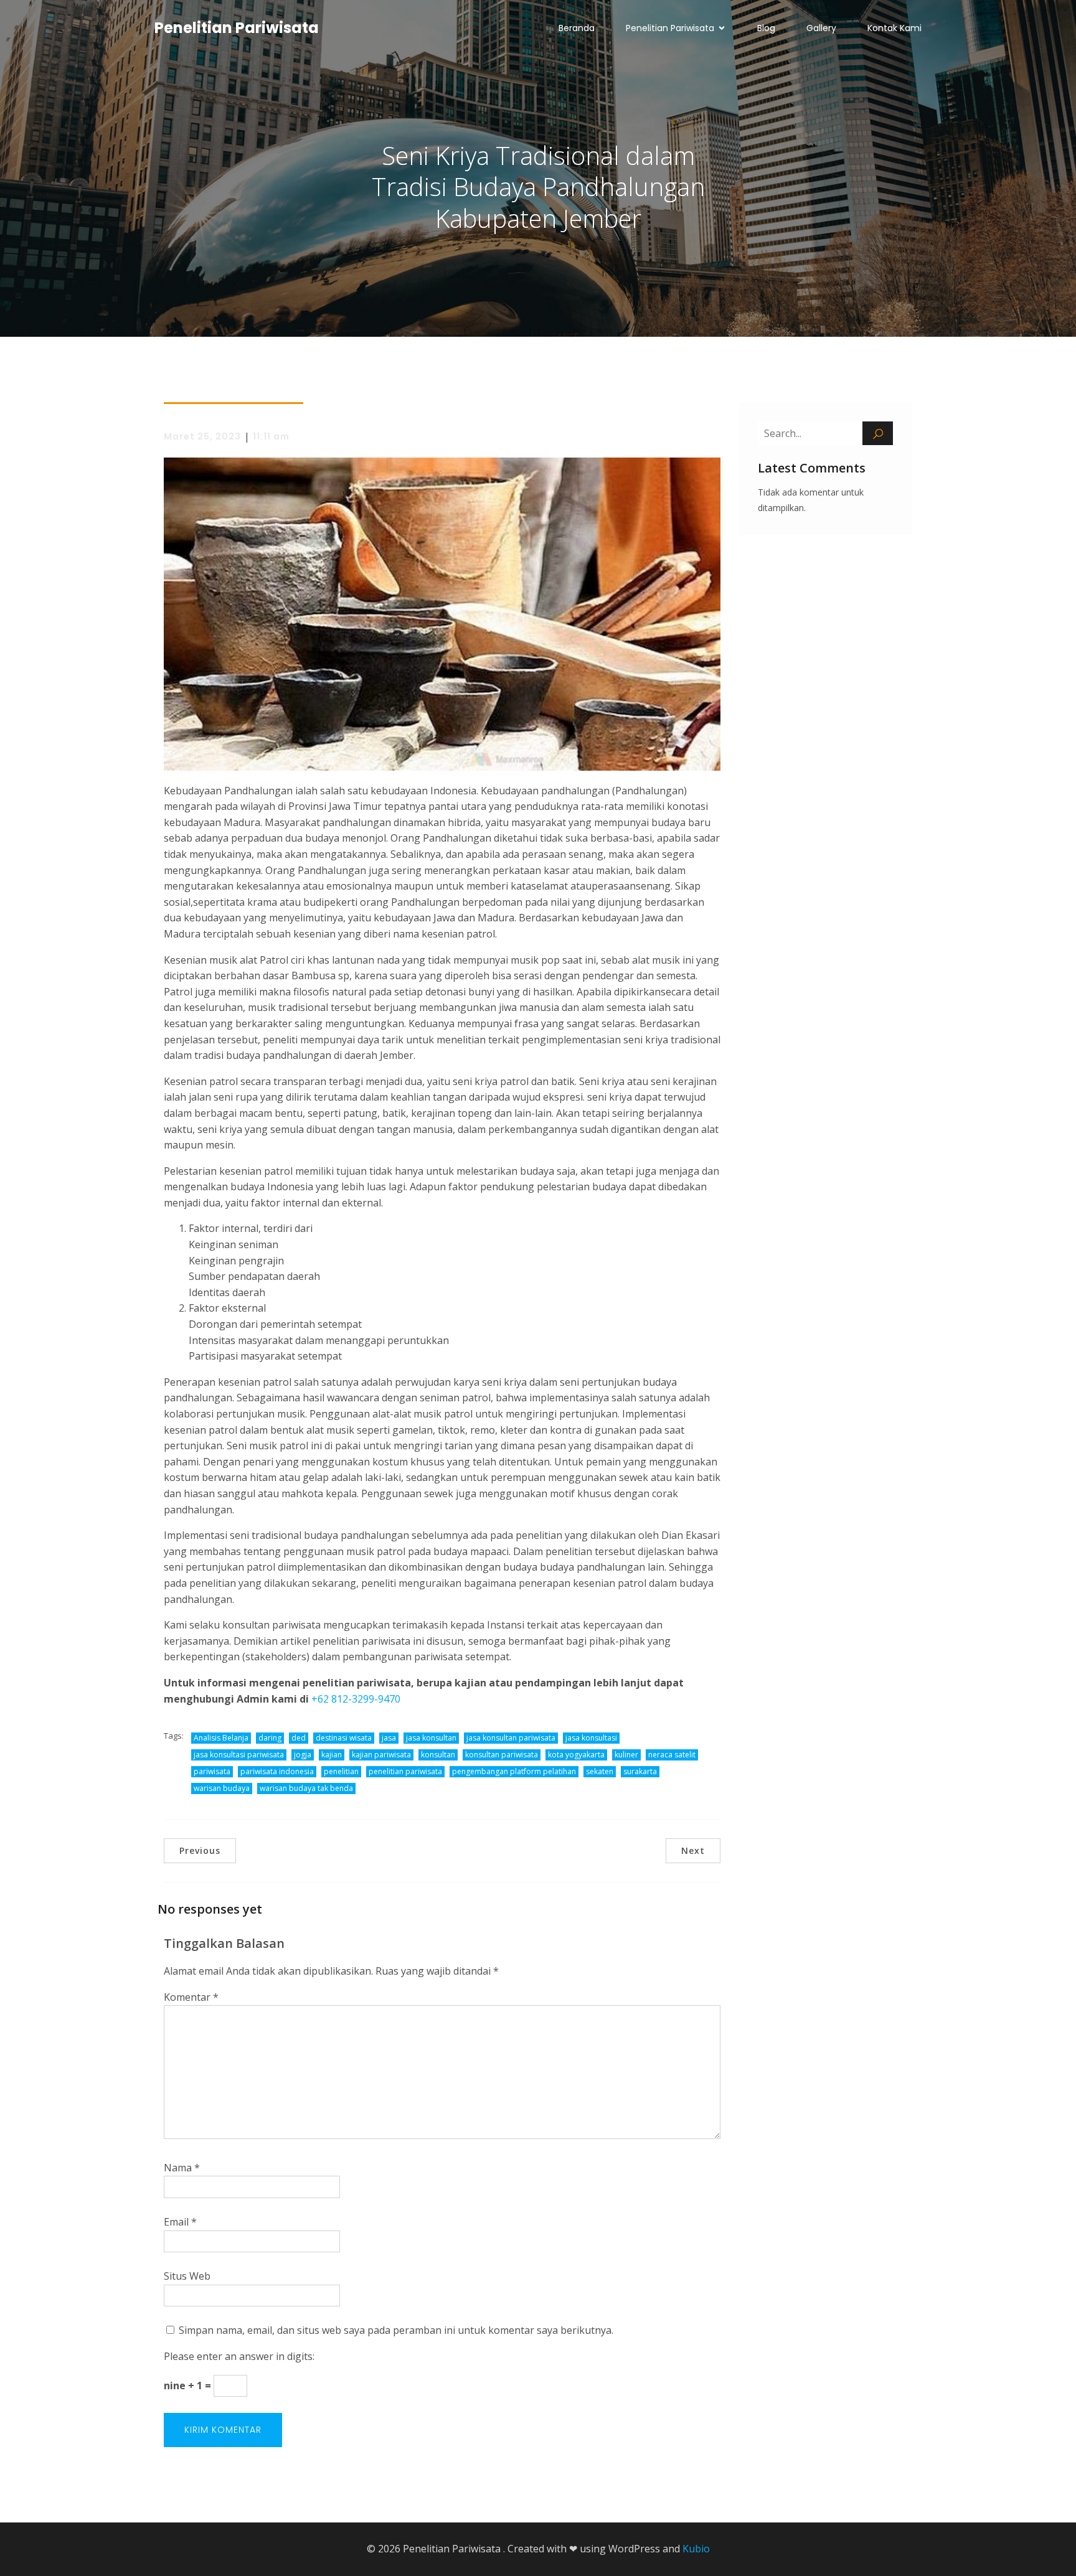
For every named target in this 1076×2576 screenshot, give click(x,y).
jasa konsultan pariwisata (511, 1738)
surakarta (640, 1771)
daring (270, 1738)
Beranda (577, 28)
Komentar (191, 1997)
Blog (766, 28)
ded (299, 1738)
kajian (332, 1755)
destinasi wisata (344, 1738)
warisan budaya (222, 1788)
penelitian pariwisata (405, 1771)
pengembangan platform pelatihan (514, 1771)
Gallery (821, 28)
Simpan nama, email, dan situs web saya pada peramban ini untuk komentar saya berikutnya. (396, 2330)
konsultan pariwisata (502, 1755)
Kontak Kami (894, 28)
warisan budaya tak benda (306, 1788)
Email (180, 2222)
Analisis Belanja (221, 1738)
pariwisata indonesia (277, 1771)
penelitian (341, 1771)
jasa (389, 1738)
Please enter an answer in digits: (239, 2356)
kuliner (626, 1755)
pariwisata (212, 1771)
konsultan (438, 1755)
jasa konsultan (431, 1738)
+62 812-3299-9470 (356, 1699)
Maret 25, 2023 (202, 436)
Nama (182, 2168)
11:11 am (271, 436)
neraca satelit (672, 1755)
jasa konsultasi (591, 1738)
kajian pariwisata (381, 1755)
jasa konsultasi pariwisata (239, 1755)
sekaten (600, 1771)
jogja (303, 1755)
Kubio (696, 2549)
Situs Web (187, 2276)
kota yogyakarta (576, 1755)
